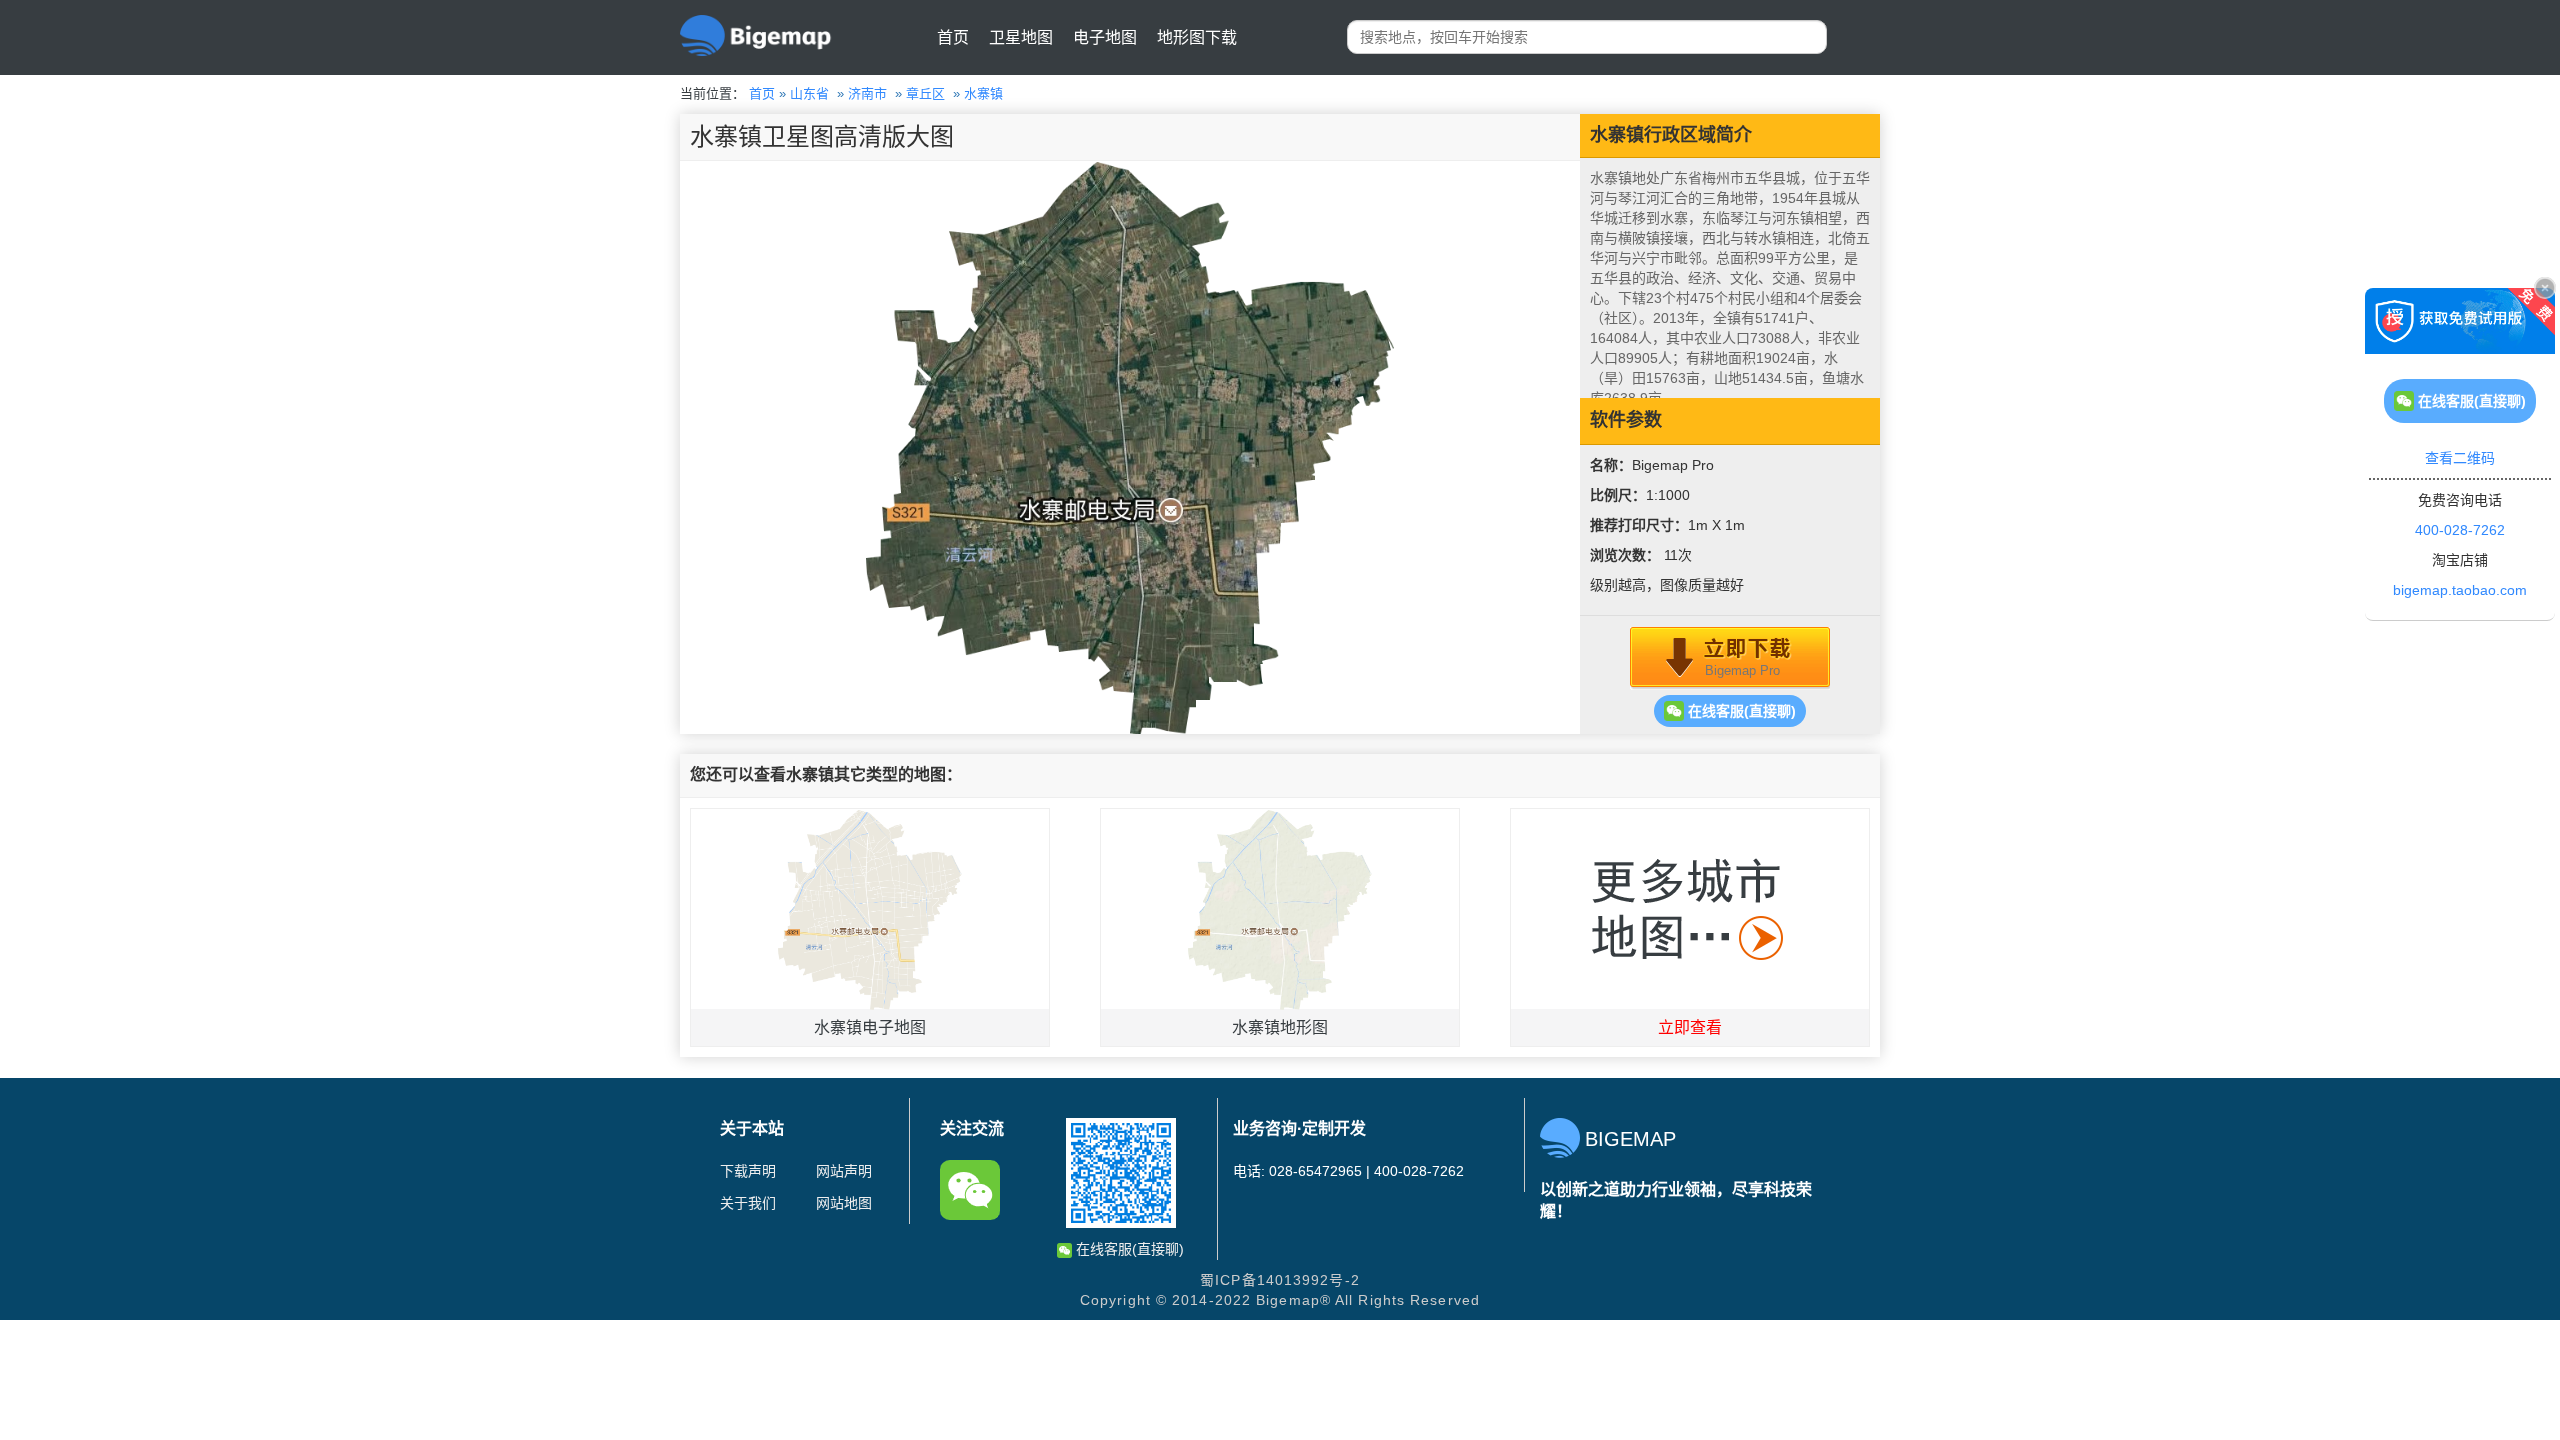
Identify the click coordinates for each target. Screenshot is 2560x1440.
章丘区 (925, 93)
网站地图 (844, 1203)
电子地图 (1105, 37)
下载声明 (748, 1171)
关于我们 (748, 1203)
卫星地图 (1021, 37)
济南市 (867, 93)
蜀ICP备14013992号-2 (1280, 1280)
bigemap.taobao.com (2460, 590)
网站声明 (844, 1171)
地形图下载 (1197, 37)
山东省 (809, 93)
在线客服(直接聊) (1740, 711)
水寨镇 (983, 93)
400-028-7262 (2460, 530)
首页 (953, 37)
